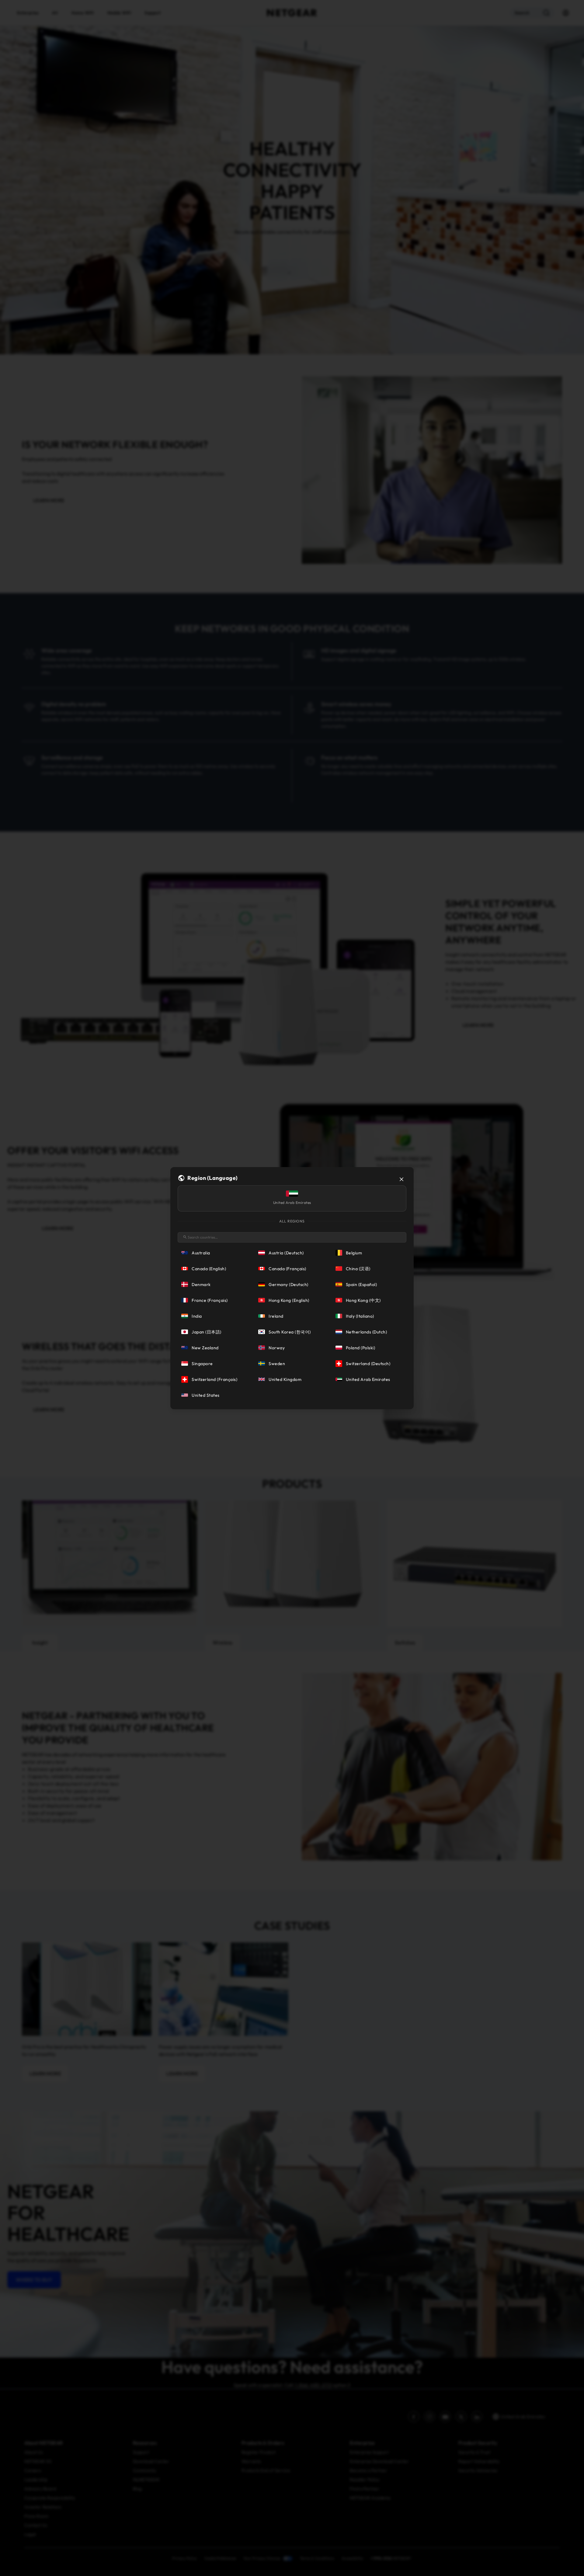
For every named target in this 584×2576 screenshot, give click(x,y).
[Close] (401, 1179)
